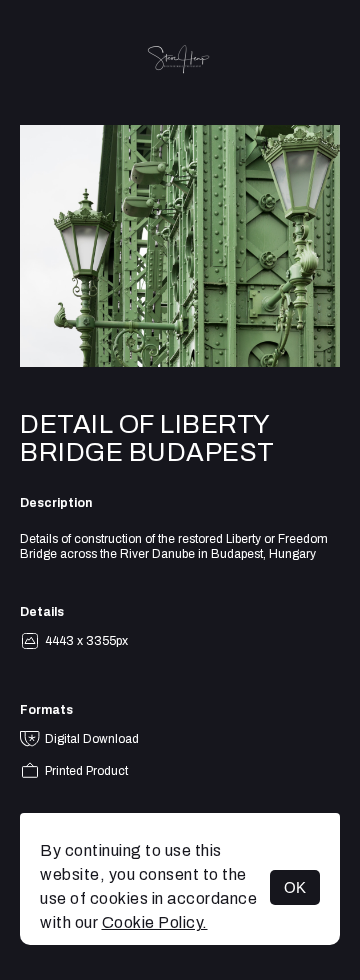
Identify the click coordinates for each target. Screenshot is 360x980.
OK (295, 887)
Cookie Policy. (155, 922)
